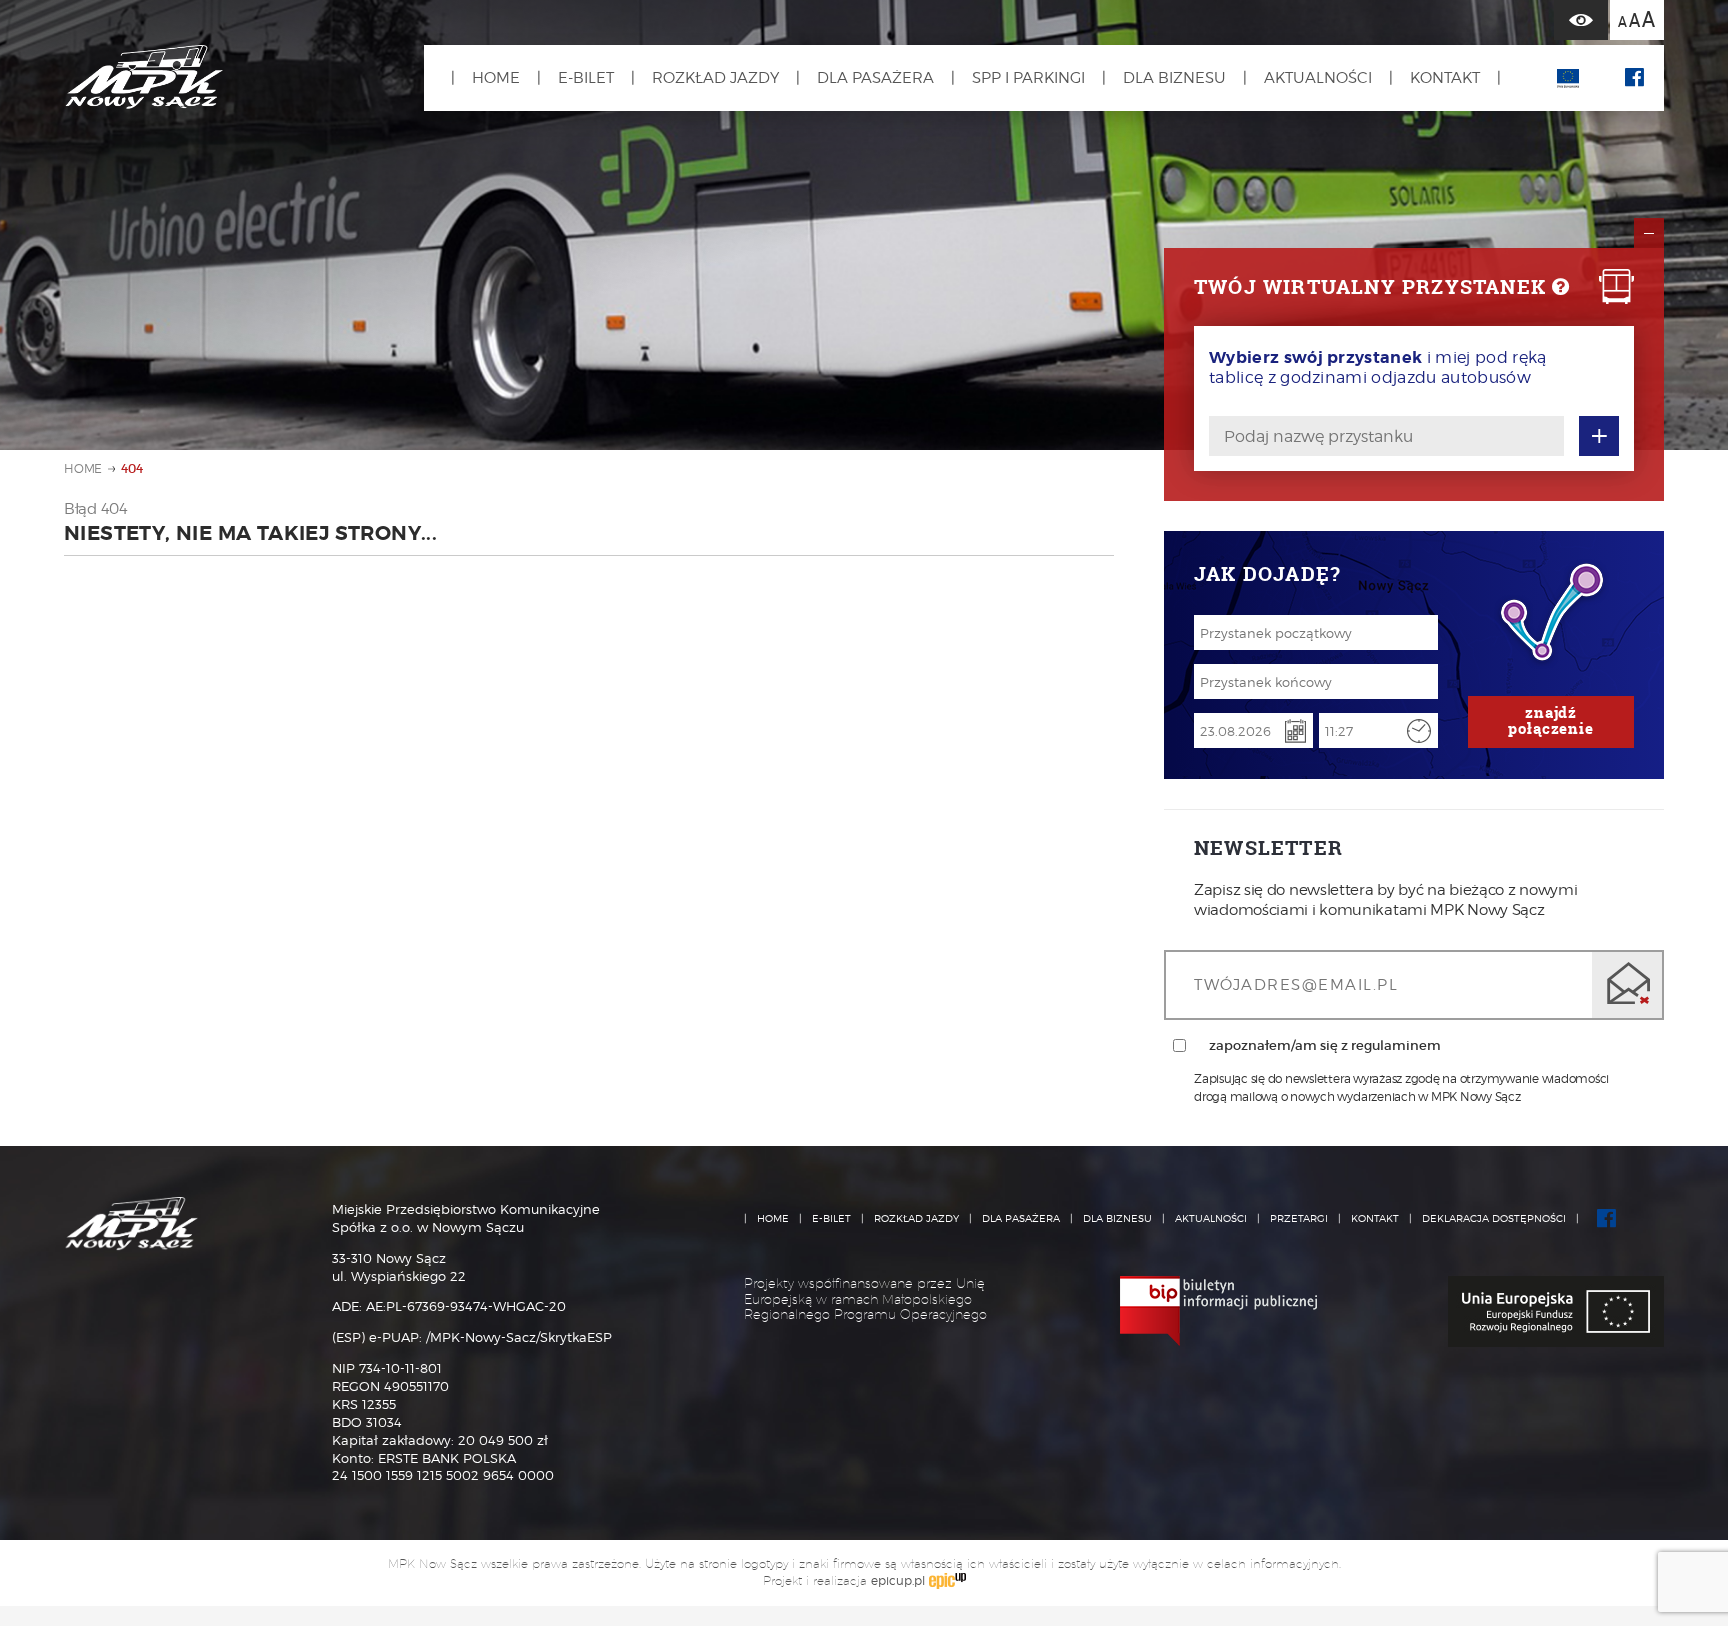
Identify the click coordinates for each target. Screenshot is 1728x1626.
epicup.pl (898, 1580)
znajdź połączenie (1551, 720)
